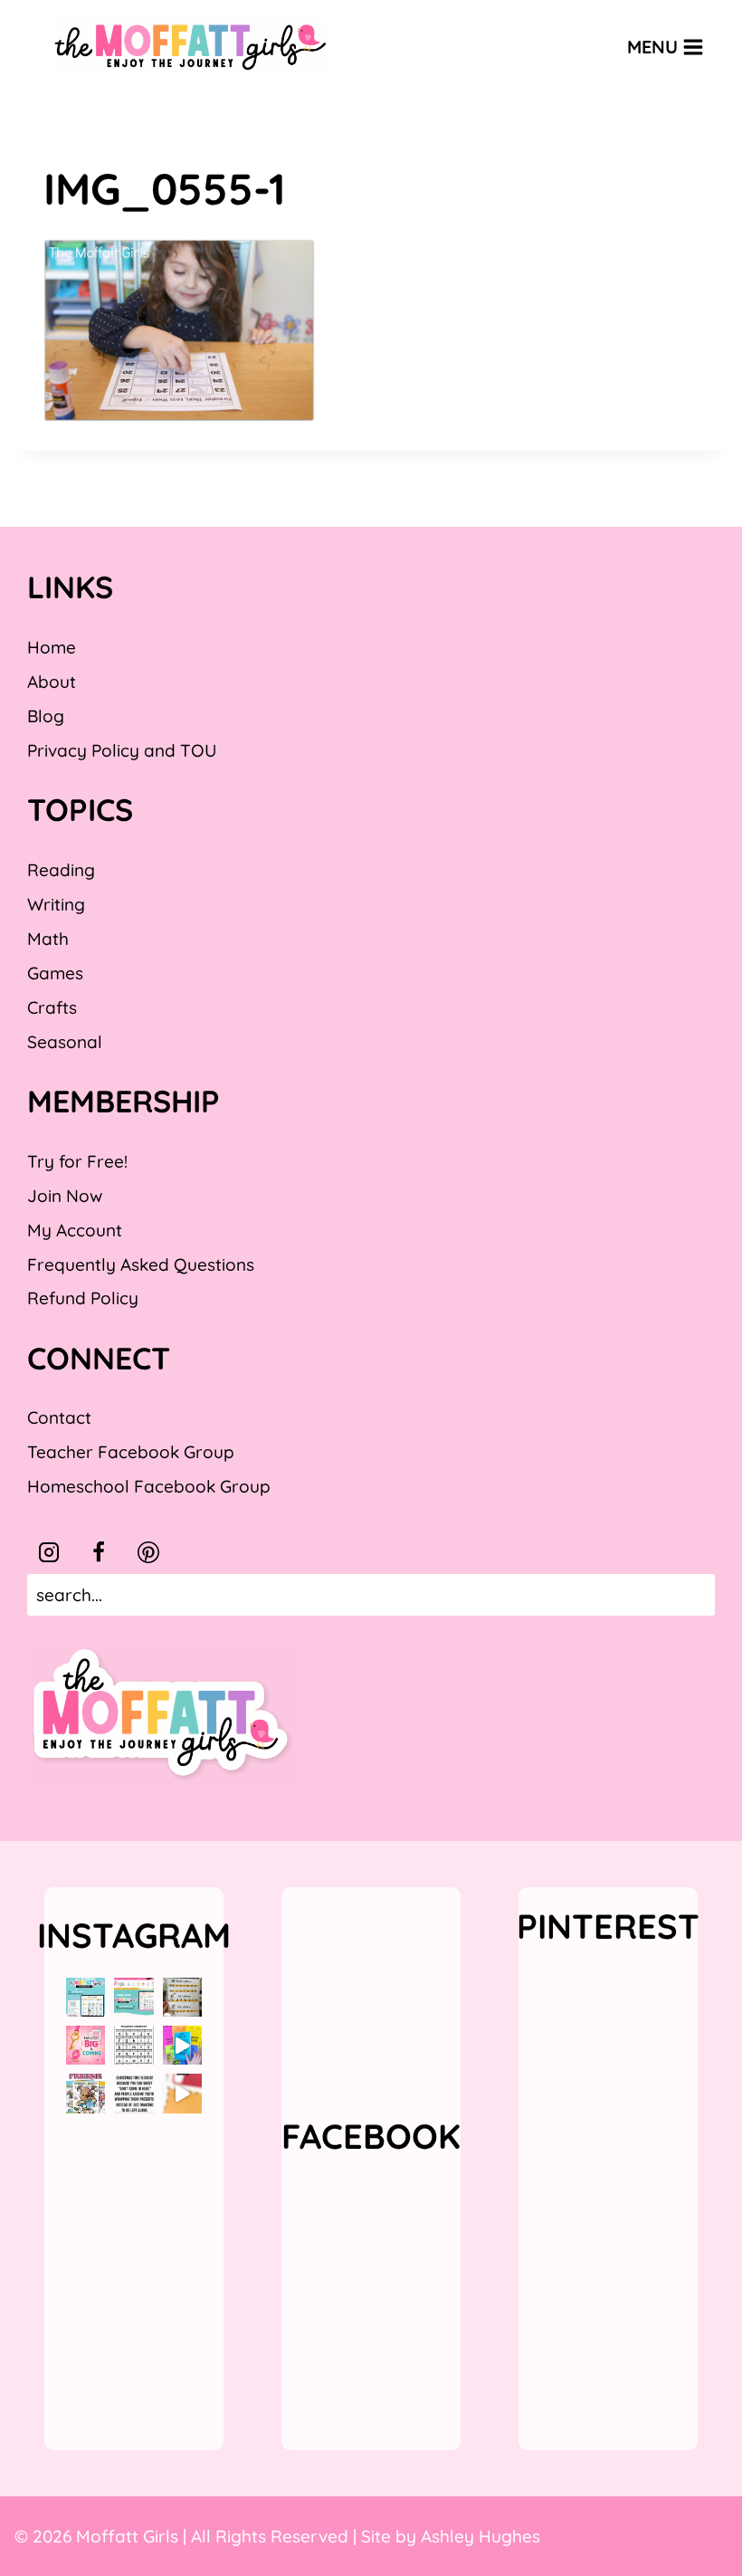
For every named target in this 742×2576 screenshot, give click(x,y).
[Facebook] (99, 1552)
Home (52, 647)
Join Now (65, 1196)
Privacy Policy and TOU (122, 750)
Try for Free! (77, 1161)
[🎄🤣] (133, 2093)
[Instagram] (49, 1552)
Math (48, 939)
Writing (56, 904)
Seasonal (65, 1042)
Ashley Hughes (480, 2536)
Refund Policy (83, 1298)
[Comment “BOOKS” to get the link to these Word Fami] (182, 2045)
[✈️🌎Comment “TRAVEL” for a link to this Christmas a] (182, 2093)
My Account (75, 1230)
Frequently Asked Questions (141, 1264)
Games (55, 973)
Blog (46, 716)
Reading (61, 870)
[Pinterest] (148, 1552)
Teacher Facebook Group (131, 1452)
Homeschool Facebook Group (149, 1486)
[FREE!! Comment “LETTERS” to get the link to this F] (182, 1997)
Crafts (52, 1007)
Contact (59, 1417)
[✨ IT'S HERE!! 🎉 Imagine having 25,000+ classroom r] (86, 1997)
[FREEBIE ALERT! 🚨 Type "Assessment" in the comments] (133, 2045)
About (52, 682)
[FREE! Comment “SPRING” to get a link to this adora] (86, 2093)
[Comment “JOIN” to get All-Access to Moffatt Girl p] (133, 1997)
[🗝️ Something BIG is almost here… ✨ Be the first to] (86, 2045)
